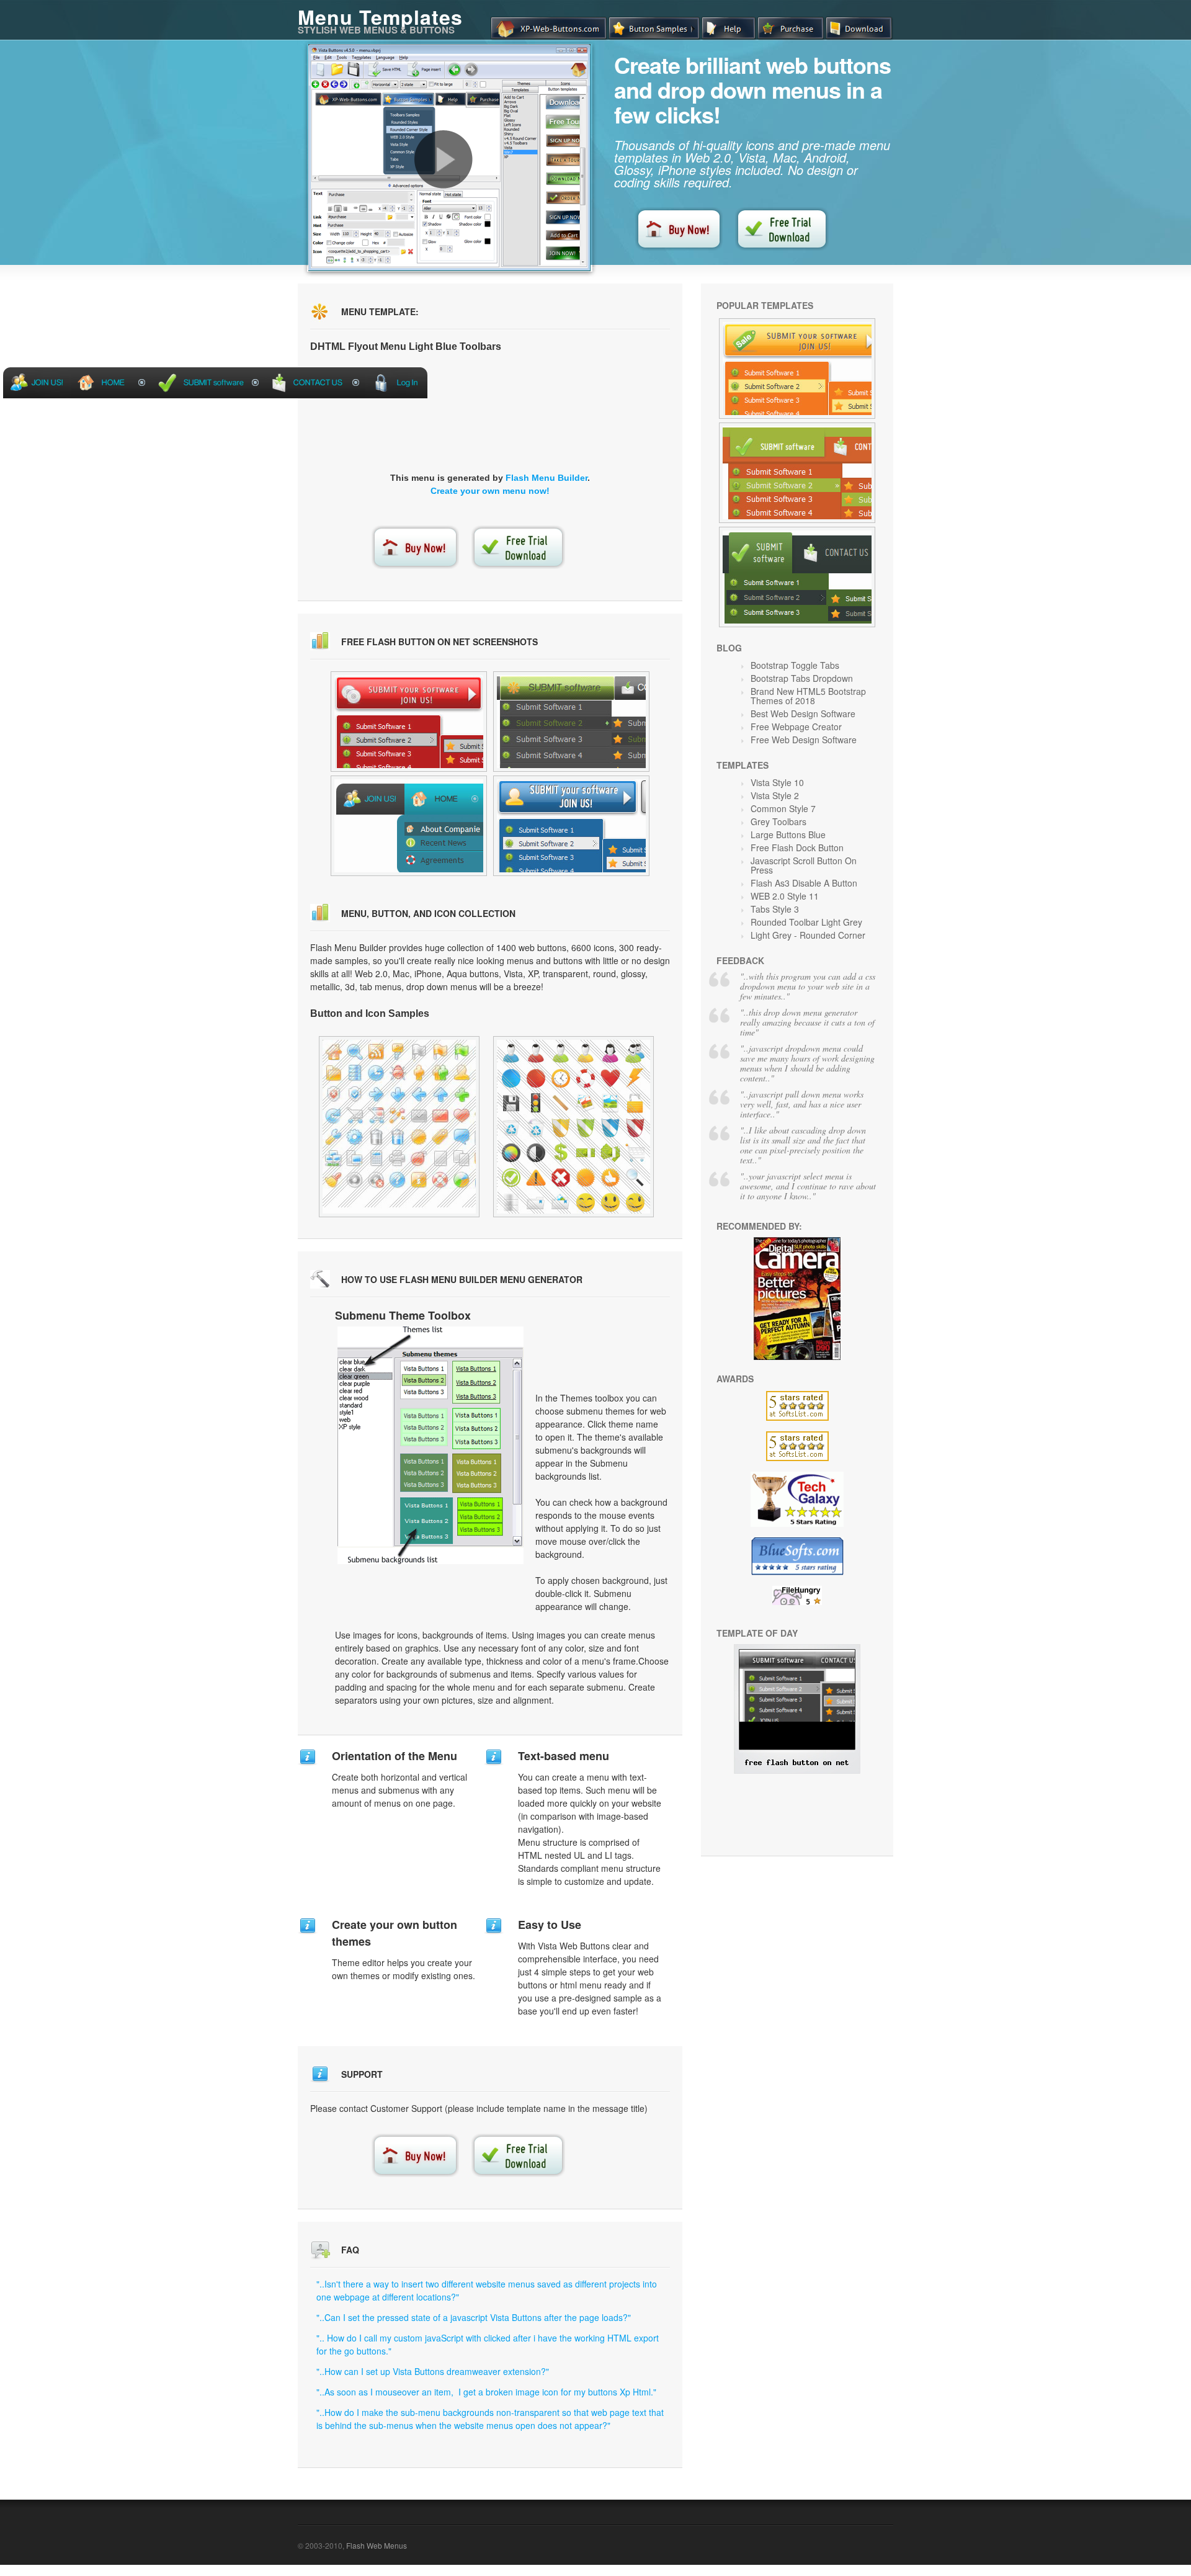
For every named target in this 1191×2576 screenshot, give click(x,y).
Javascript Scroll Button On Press (804, 865)
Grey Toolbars (778, 821)
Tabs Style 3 (775, 909)
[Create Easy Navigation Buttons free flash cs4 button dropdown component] (571, 722)
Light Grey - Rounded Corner (808, 935)
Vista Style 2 (775, 795)
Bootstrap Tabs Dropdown (802, 678)
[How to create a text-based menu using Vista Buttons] (444, 159)
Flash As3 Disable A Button (804, 883)
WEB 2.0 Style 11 (785, 896)
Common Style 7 (783, 808)
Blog (729, 648)
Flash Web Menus (377, 2545)
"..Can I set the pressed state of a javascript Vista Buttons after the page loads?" (474, 2317)
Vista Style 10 (777, 782)
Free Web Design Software (804, 740)
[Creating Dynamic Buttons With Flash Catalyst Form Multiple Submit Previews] (573, 1127)
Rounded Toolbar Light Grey (806, 922)
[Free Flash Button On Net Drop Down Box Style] (797, 1770)
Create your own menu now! (490, 491)
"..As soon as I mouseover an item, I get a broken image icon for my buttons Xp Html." (486, 2392)
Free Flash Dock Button (797, 847)
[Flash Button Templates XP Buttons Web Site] (797, 473)
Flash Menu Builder (546, 478)
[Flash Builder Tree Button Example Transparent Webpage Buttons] (797, 577)
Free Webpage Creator (796, 727)
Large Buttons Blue (788, 834)
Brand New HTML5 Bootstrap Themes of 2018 (808, 696)
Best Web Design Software (803, 713)
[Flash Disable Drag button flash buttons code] (409, 826)
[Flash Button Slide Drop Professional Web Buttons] (797, 369)
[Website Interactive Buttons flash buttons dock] (409, 722)
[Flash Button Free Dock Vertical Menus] (399, 1127)
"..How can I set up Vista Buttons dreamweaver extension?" (433, 2371)
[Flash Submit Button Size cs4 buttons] (571, 826)
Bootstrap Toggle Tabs (795, 665)
